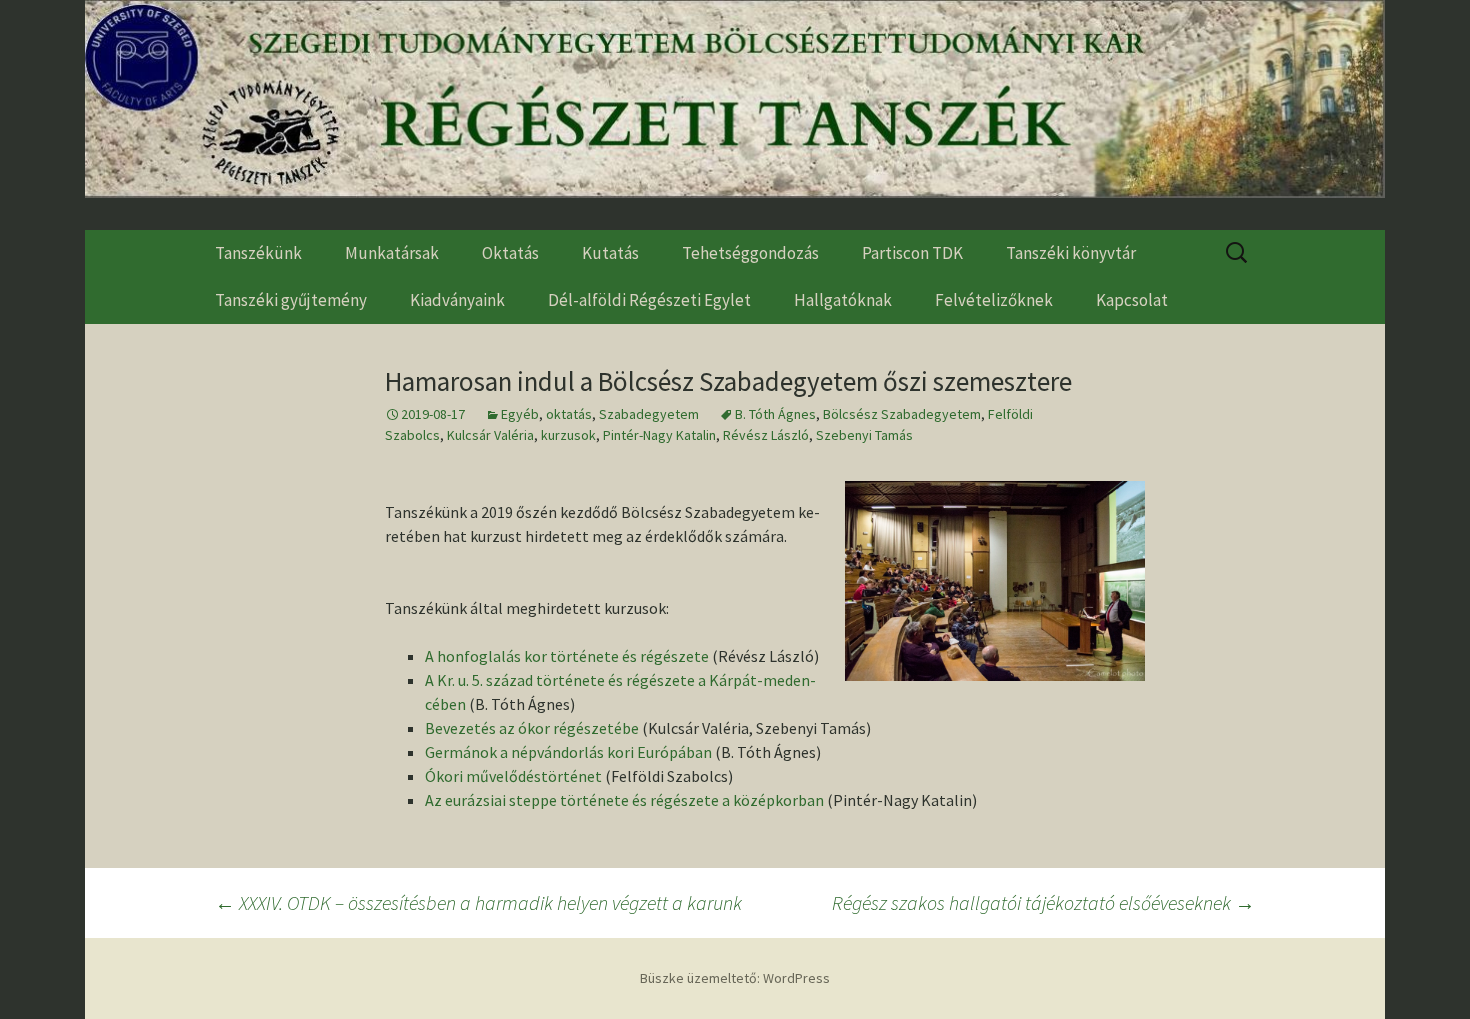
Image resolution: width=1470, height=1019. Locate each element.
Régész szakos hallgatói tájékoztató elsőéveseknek (1043, 902)
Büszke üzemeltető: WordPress (735, 978)
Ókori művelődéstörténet (513, 776)
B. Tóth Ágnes (775, 414)
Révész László (766, 435)
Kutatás (610, 253)
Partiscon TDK (912, 253)
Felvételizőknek (994, 300)
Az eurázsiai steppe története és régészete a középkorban (624, 800)
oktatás (569, 414)
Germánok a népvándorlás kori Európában (568, 752)
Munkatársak (392, 253)
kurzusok (568, 435)
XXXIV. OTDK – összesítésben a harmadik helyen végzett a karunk (478, 902)
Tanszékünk (258, 253)
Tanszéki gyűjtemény (291, 300)
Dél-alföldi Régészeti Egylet (649, 300)
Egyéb (520, 414)
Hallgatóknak (843, 300)
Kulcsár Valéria (490, 435)
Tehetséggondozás (750, 253)
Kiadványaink (457, 300)
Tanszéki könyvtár (1071, 253)
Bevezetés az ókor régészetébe (532, 728)
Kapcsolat (1132, 300)
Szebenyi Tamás (864, 435)
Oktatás (510, 253)
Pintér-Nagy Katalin (659, 435)
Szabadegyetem (649, 414)
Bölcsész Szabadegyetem (902, 414)
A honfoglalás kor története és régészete (567, 656)
